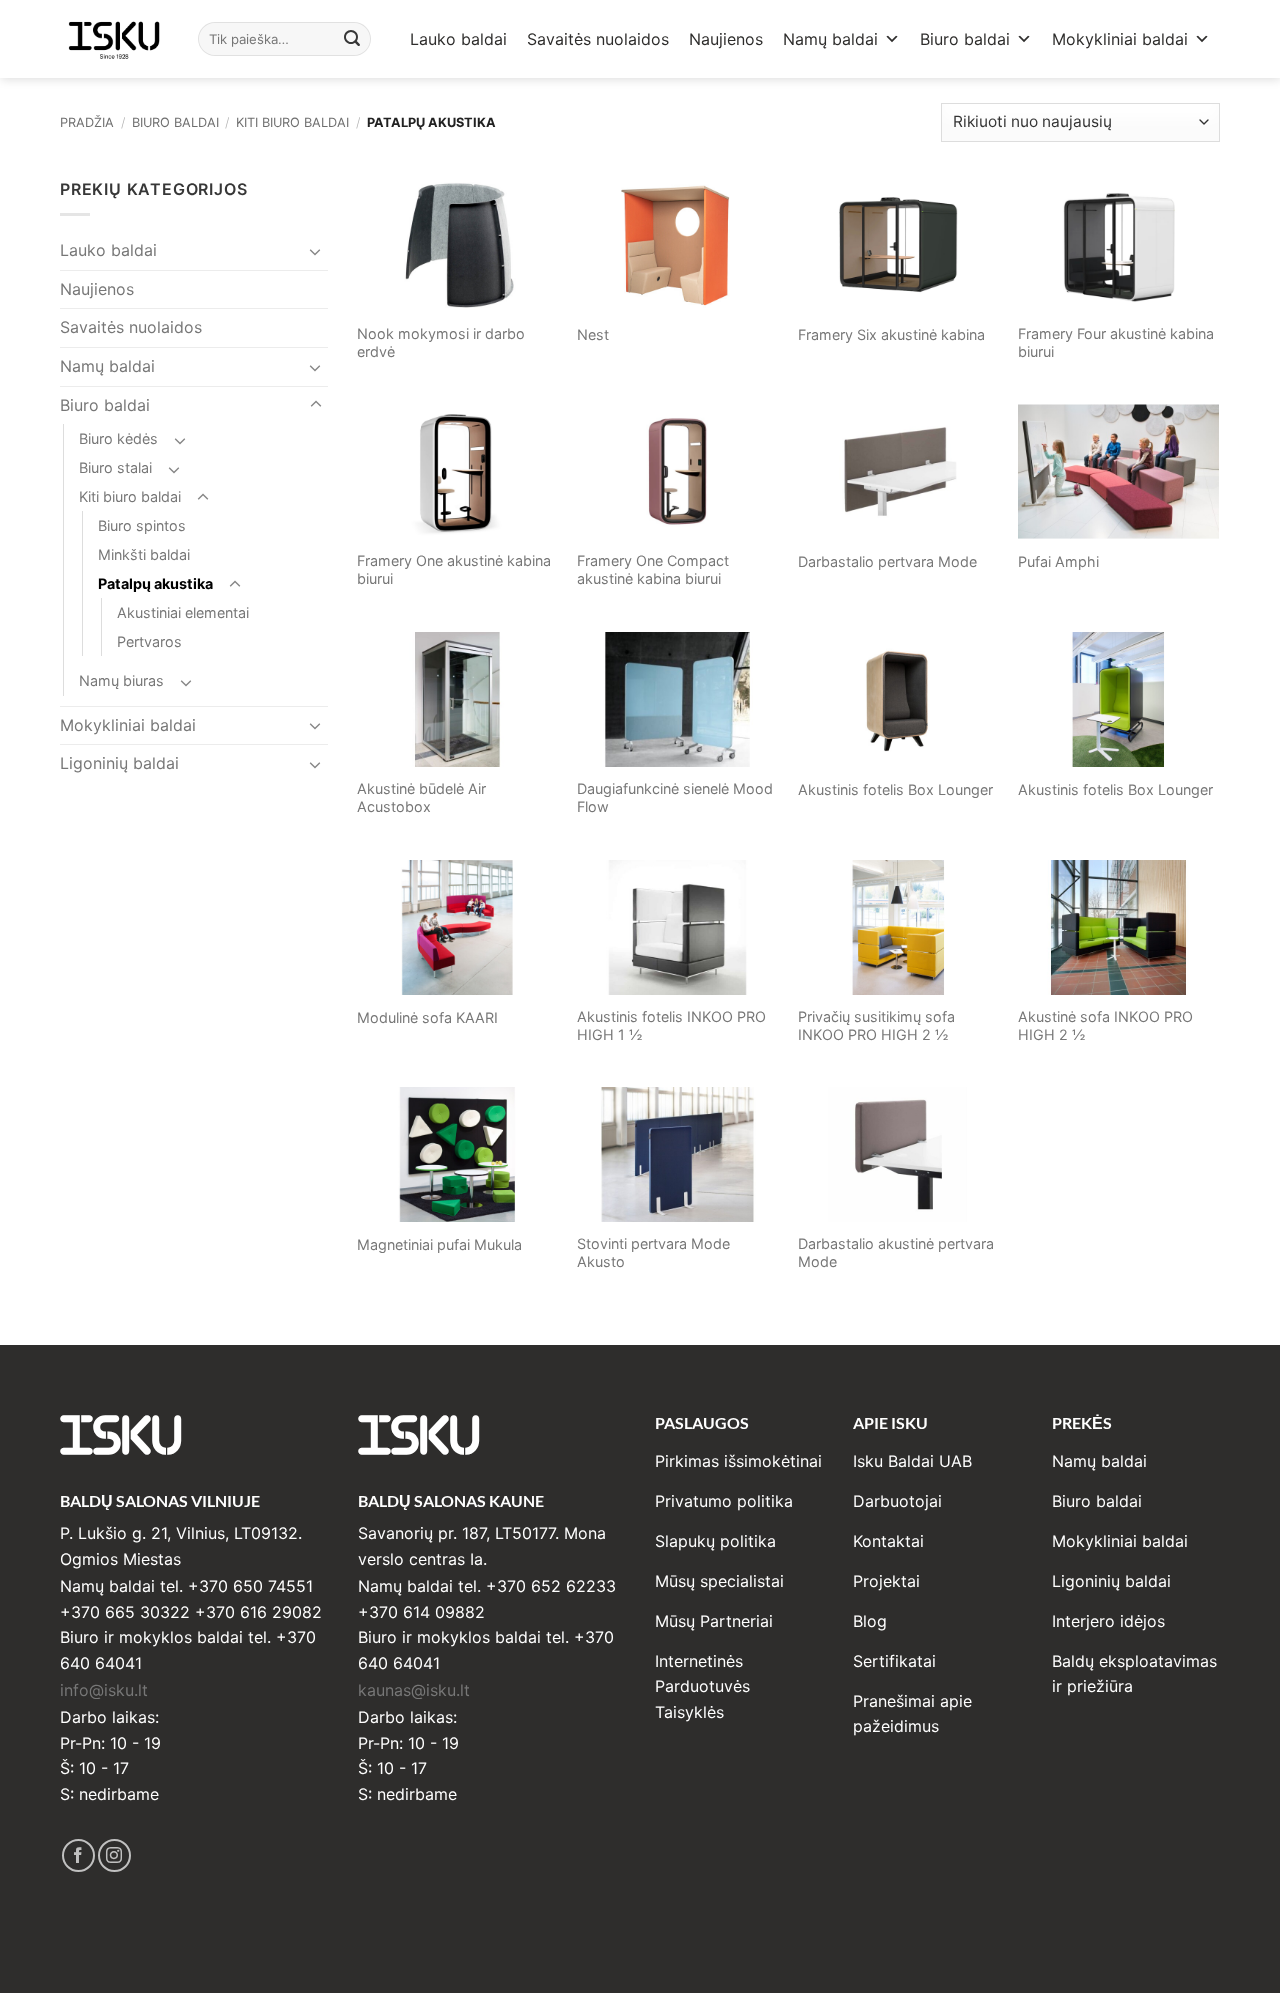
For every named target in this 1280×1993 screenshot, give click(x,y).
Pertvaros (149, 641)
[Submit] (353, 39)
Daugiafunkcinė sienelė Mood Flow (675, 798)
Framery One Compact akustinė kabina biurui (653, 570)
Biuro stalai (115, 467)
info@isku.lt (104, 1690)
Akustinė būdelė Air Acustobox (421, 798)
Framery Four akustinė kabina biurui (1116, 343)
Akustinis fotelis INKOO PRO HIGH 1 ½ (671, 1026)
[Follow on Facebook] (78, 1855)
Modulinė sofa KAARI (427, 1017)
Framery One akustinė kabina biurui (454, 570)
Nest (593, 334)
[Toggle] (316, 251)
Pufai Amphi (1058, 561)
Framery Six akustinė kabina (891, 334)
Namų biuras (121, 680)
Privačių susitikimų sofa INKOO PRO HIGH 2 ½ (876, 1026)
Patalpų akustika (155, 583)
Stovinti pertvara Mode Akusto (653, 1253)
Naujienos (726, 39)
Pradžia (87, 122)
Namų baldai (830, 39)
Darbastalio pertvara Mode (887, 561)
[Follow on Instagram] (114, 1855)
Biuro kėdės (118, 438)
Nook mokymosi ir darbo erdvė (441, 343)
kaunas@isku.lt (414, 1690)
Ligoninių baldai (119, 763)
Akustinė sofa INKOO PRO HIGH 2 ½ (1105, 1026)
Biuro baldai (965, 39)
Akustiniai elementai (183, 612)
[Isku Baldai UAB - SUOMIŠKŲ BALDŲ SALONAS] (114, 38)
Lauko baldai (458, 39)
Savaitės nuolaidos (598, 39)
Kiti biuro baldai (292, 122)
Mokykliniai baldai (1120, 39)
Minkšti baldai (144, 554)
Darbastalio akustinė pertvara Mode (896, 1253)
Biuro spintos (142, 525)
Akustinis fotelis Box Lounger (895, 789)
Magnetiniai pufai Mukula (439, 1244)
